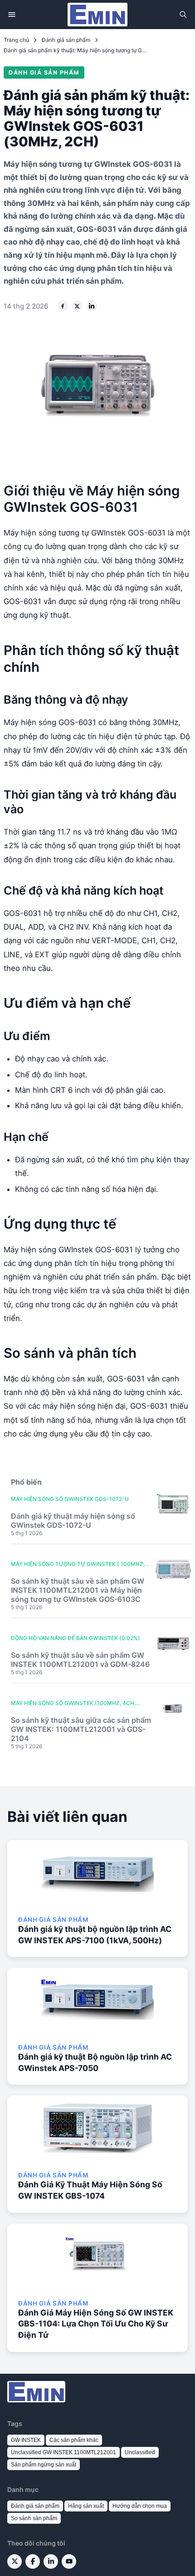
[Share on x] (77, 306)
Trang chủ (16, 40)
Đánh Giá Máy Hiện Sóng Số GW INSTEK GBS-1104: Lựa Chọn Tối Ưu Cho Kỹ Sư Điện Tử (96, 2324)
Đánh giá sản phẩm (66, 40)
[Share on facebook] (63, 306)
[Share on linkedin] (92, 306)
